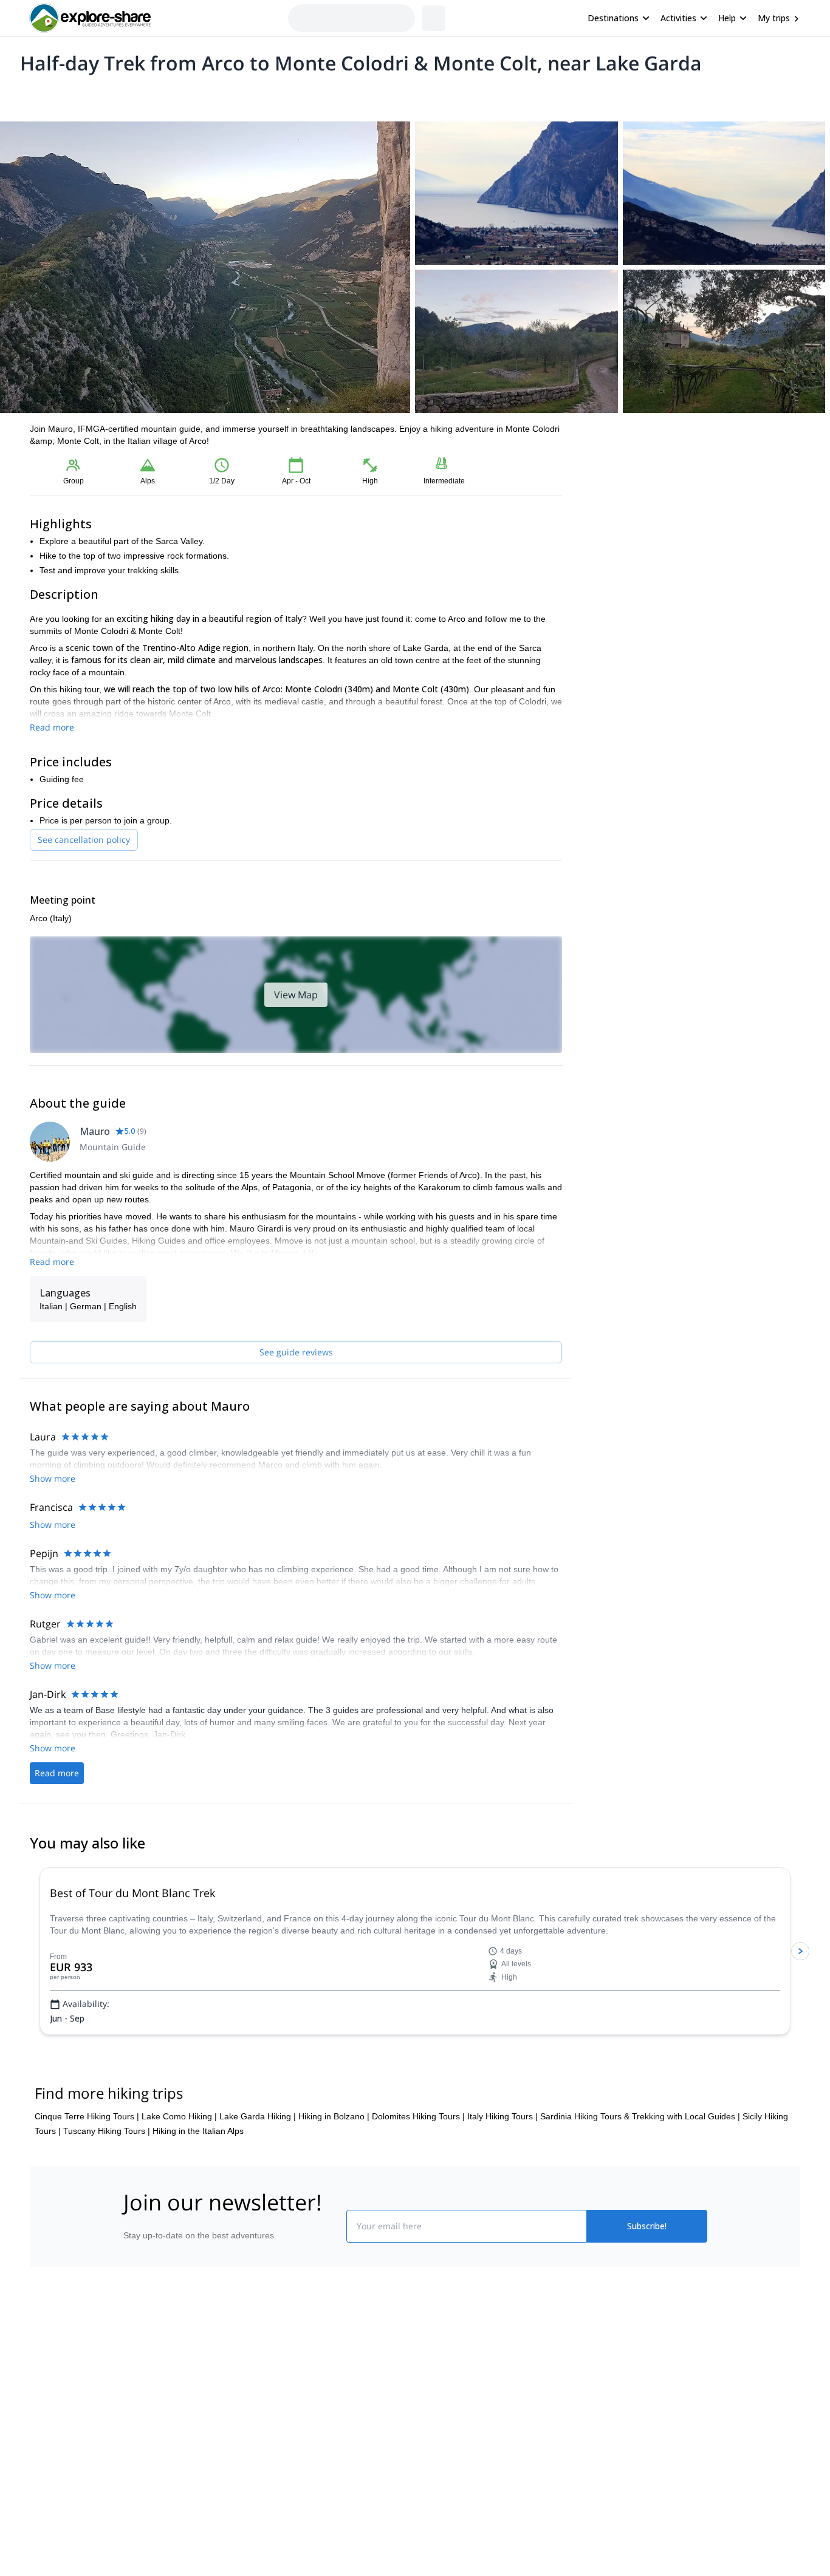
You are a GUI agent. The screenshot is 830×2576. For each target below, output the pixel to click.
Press (132, 2464)
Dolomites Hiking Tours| (418, 2160)
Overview (43, 95)
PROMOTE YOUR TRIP (618, 2408)
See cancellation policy (84, 840)
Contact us (289, 2435)
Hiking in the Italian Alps (198, 2175)
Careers (136, 2491)
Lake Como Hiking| (179, 2160)
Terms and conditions (309, 2489)
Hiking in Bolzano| (334, 2160)
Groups (142, 95)
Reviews (265, 95)
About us (138, 2411)
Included (185, 95)
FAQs (279, 2462)
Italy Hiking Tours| (502, 2160)
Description (94, 95)
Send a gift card (151, 2518)
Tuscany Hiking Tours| (107, 2175)
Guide (225, 95)
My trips (774, 18)
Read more (52, 727)
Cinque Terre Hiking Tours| (87, 2160)
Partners (137, 2438)
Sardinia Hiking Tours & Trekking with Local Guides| (640, 2160)
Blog (424, 2411)
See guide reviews (296, 1352)
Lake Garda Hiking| (258, 2160)
